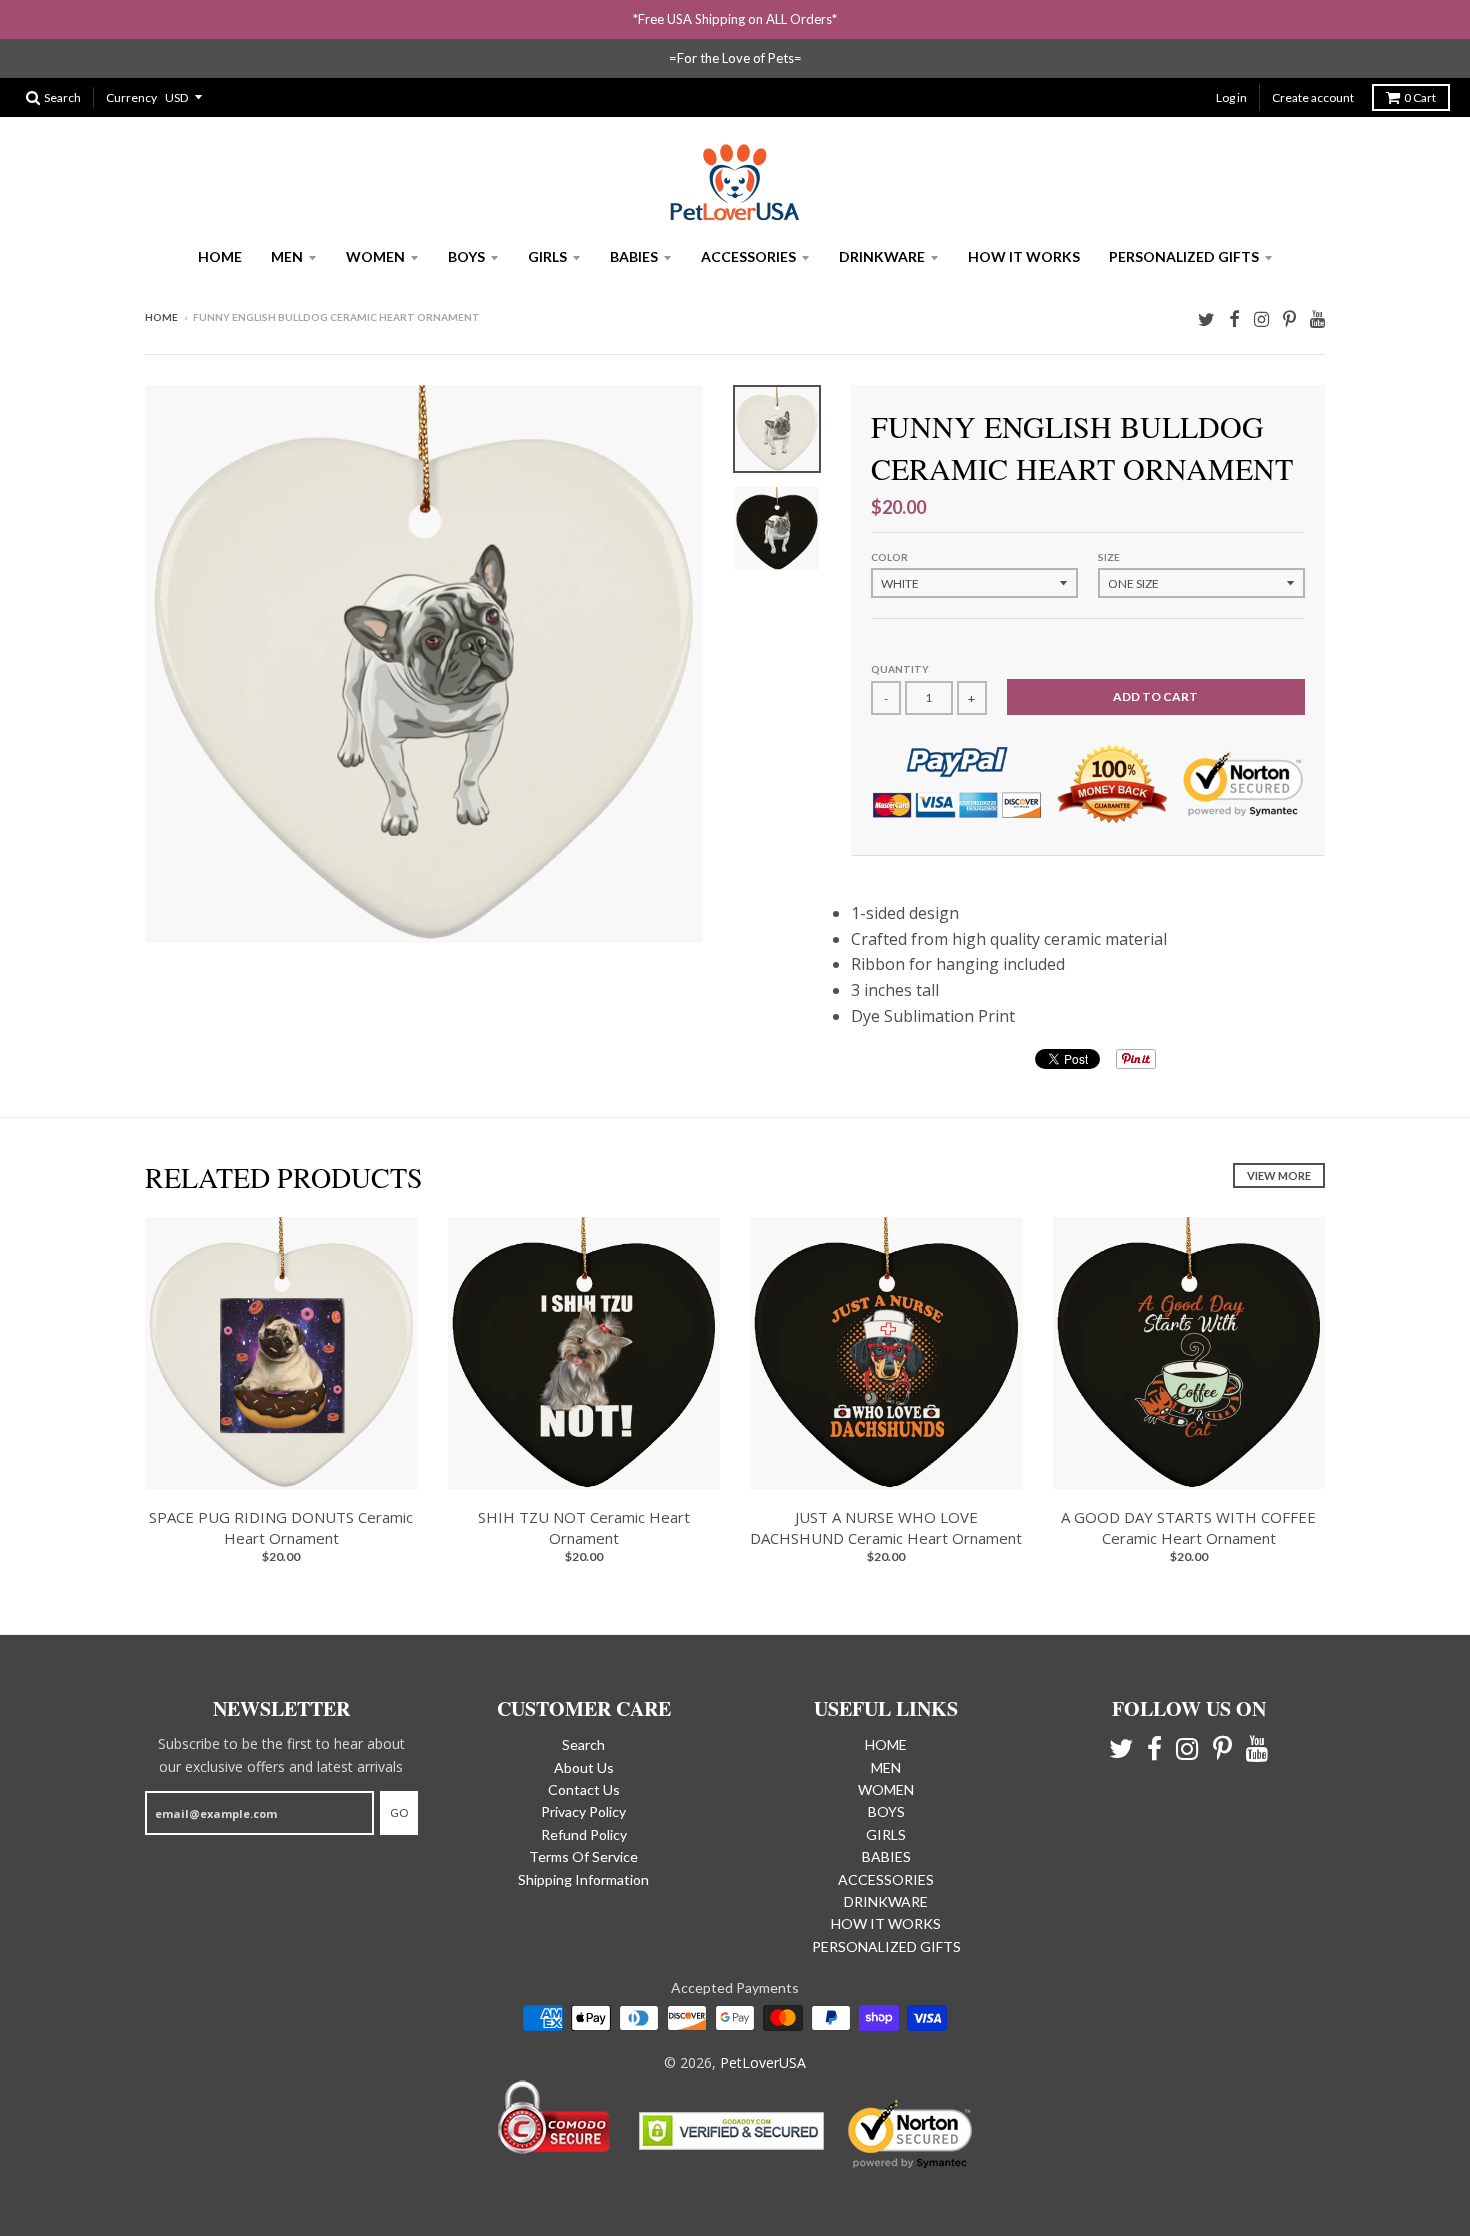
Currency (131, 97)
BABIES (634, 256)
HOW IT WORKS (1024, 256)
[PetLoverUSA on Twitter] (1206, 318)
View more (1279, 1175)
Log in (1231, 97)
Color (889, 557)
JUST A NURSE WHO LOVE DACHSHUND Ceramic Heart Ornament (886, 1527)
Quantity (900, 669)
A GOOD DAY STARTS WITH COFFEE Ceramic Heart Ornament (1188, 1527)
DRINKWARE (882, 256)
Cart (1420, 97)
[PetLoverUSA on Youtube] (1317, 318)
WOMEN (375, 256)
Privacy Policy (583, 1811)
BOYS (466, 256)
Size (1109, 557)
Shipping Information (583, 1879)
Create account (1313, 97)
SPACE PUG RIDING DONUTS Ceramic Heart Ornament (281, 1527)
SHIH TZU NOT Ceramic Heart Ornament (584, 1527)
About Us (584, 1767)
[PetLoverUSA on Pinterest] (1289, 318)
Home (161, 317)
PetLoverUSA (763, 2062)
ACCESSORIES (748, 256)
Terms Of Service (583, 1856)
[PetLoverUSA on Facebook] (1234, 318)
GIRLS (547, 256)
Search (583, 1744)
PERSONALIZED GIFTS (1184, 256)
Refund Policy (584, 1834)
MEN (287, 256)
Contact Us (584, 1789)
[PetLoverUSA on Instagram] (1261, 318)
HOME (220, 256)
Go (399, 1812)
